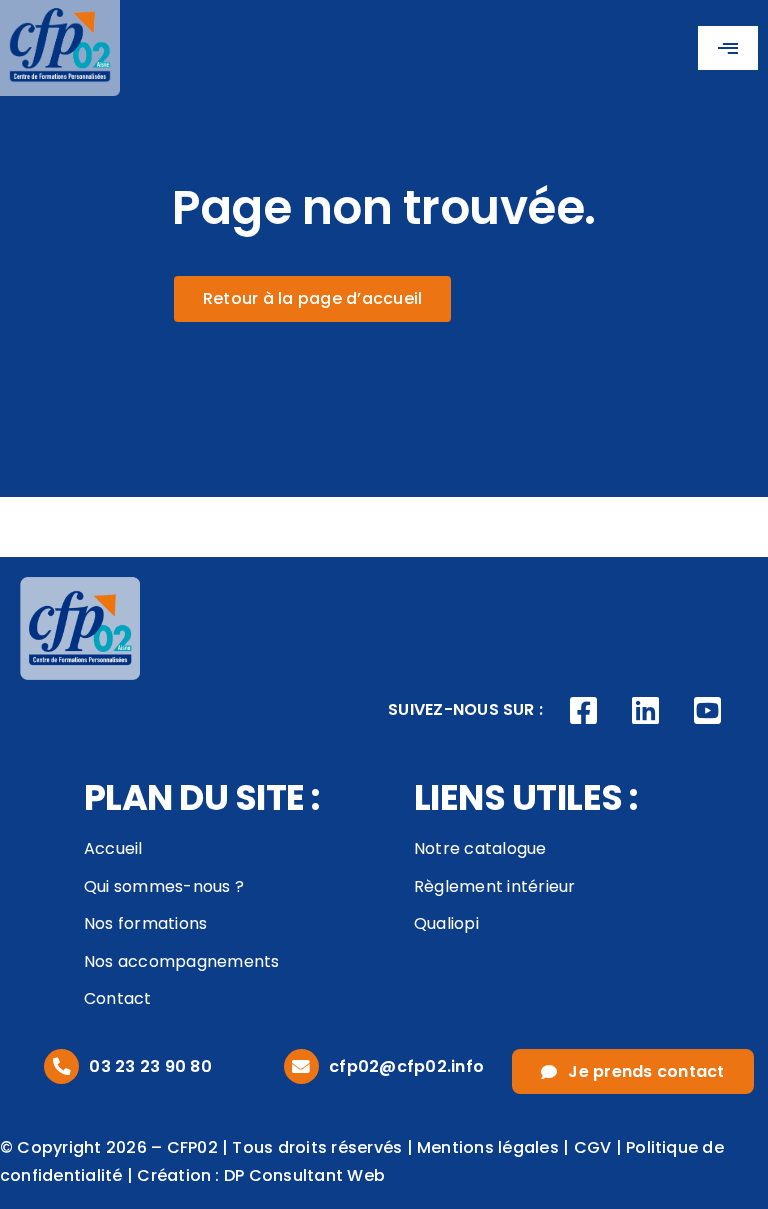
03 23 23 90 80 (150, 1066)
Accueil (113, 848)
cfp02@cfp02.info (406, 1066)
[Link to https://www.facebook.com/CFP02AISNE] (584, 711)
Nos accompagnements (182, 961)
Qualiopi (446, 923)
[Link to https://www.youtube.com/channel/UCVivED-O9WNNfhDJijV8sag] (707, 711)
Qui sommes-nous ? (164, 886)
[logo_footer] (80, 584)
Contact (118, 998)
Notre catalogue (480, 848)
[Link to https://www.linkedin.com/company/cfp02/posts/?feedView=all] (646, 711)
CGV (593, 1147)
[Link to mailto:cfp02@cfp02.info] (301, 1066)
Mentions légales (488, 1147)
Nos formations (145, 923)
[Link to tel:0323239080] (61, 1066)
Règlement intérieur (495, 886)
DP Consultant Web (304, 1175)
